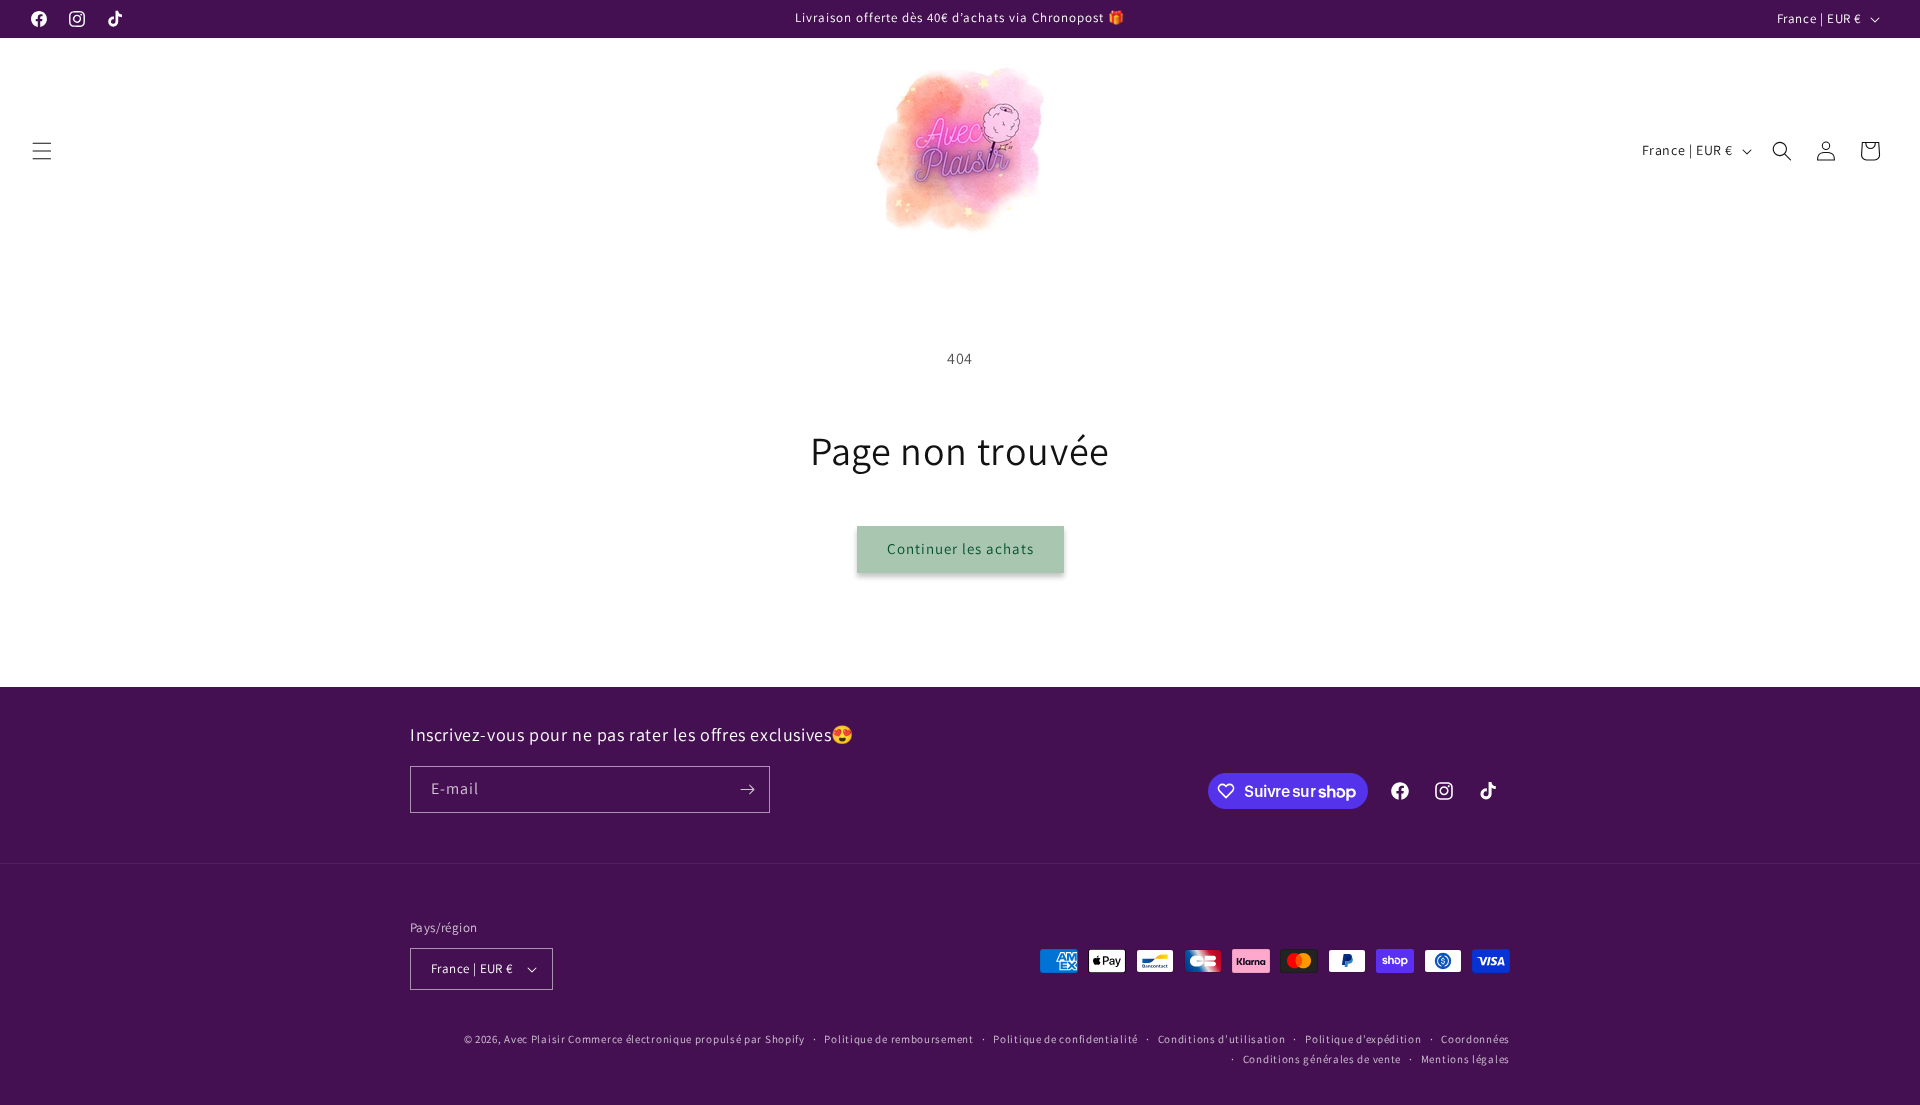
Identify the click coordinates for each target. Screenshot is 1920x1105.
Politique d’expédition (1363, 1039)
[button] (42, 151)
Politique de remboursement (898, 1039)
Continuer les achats (960, 548)
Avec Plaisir (534, 1039)
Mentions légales (1465, 1059)
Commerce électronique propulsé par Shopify (686, 1039)
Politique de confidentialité (1065, 1039)
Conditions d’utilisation (1222, 1039)
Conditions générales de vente (1322, 1059)
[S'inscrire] (747, 789)
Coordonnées (1475, 1039)
